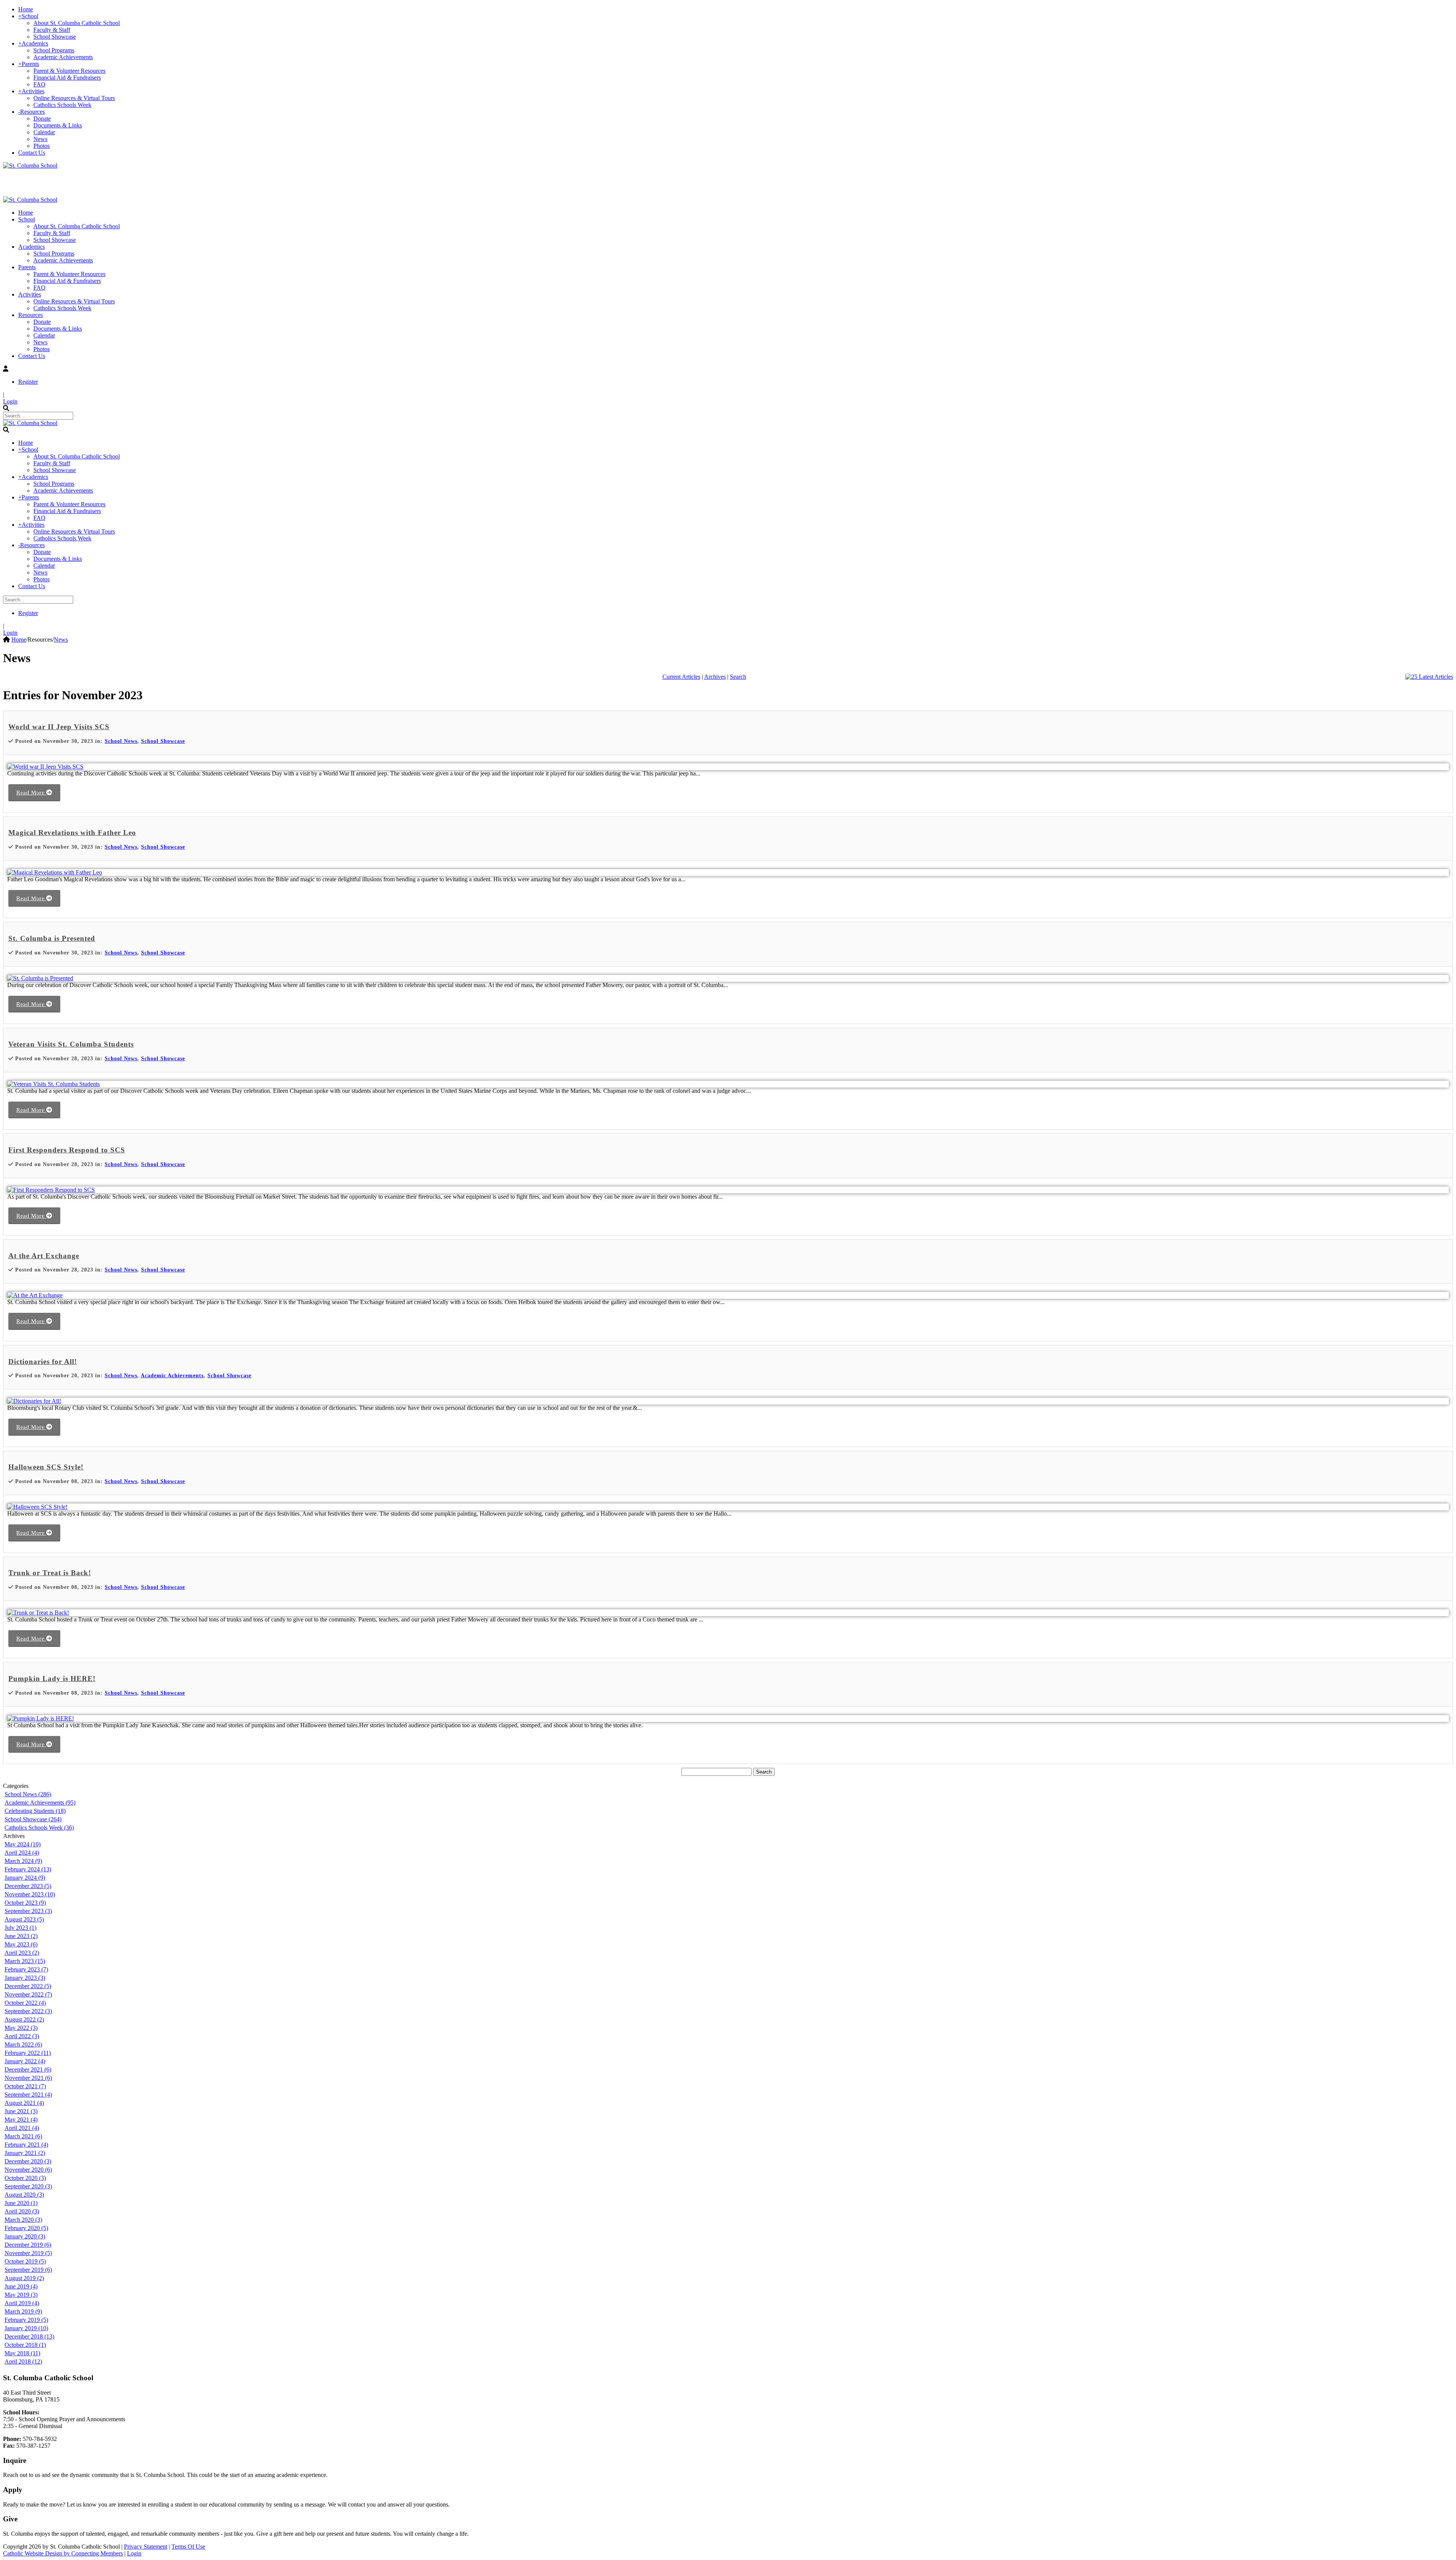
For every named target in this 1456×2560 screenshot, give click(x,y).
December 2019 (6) (28, 2245)
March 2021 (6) (23, 2136)
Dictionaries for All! (43, 1362)
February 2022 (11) (28, 2053)
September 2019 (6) (28, 2270)
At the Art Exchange (44, 1256)
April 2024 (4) (22, 1853)
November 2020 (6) (28, 2170)
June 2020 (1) (21, 2203)
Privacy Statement (146, 2547)
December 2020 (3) (28, 2161)
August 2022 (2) (24, 2019)
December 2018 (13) (29, 2336)
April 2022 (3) (22, 2036)
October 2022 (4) (25, 2003)
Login (10, 401)
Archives (715, 677)
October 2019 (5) (25, 2261)
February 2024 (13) (28, 1869)
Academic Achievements (172, 1376)
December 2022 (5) (28, 1986)
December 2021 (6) (28, 2070)
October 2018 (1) (25, 2345)
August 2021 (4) (24, 2103)
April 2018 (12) (23, 2361)
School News (121, 741)
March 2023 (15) (25, 1961)
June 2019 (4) (21, 2286)
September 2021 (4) (28, 2095)
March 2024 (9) (23, 1861)
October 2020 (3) (25, 2178)
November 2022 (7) (28, 1994)
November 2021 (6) (28, 2078)
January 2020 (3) (25, 2236)
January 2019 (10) (26, 2328)
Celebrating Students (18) (35, 1811)
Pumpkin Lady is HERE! (52, 1679)
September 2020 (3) (28, 2186)
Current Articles (681, 677)
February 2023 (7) (26, 1969)
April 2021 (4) (22, 2128)
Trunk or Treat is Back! (50, 1573)
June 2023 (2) (21, 1936)
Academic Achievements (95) (40, 1803)
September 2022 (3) (28, 2011)
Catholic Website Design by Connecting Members (63, 2553)
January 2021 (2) (25, 2153)
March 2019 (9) (23, 2311)
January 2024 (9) (25, 1878)
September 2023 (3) (28, 1911)
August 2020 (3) (24, 2195)
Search (738, 677)
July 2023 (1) (20, 1928)
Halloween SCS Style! (46, 1467)
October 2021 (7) (25, 2086)
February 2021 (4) (26, 2145)
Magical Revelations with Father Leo (72, 833)
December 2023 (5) (28, 1886)
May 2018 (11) (22, 2353)
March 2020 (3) (23, 2220)
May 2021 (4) (21, 2120)
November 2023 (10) (30, 1894)
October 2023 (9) (25, 1903)
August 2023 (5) (24, 1919)
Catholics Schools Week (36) (39, 1828)
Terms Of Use (188, 2547)
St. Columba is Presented (52, 938)
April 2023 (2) (22, 1953)
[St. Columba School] (30, 166)
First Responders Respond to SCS (67, 1150)
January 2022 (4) (25, 2061)
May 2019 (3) (21, 2295)
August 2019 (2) (24, 2278)
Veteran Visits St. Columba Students (71, 1044)
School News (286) (28, 1794)
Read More (31, 793)
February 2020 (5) (26, 2228)
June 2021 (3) (21, 2111)
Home (19, 640)
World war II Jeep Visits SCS (59, 727)
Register (28, 382)
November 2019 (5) (28, 2253)
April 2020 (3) (22, 2211)
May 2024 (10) (23, 1844)
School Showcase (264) (33, 1819)
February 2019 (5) (26, 2320)
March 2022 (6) (23, 2044)
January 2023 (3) (25, 1978)
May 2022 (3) (21, 2028)
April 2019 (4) (22, 2303)
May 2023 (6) (21, 1944)
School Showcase (163, 741)
